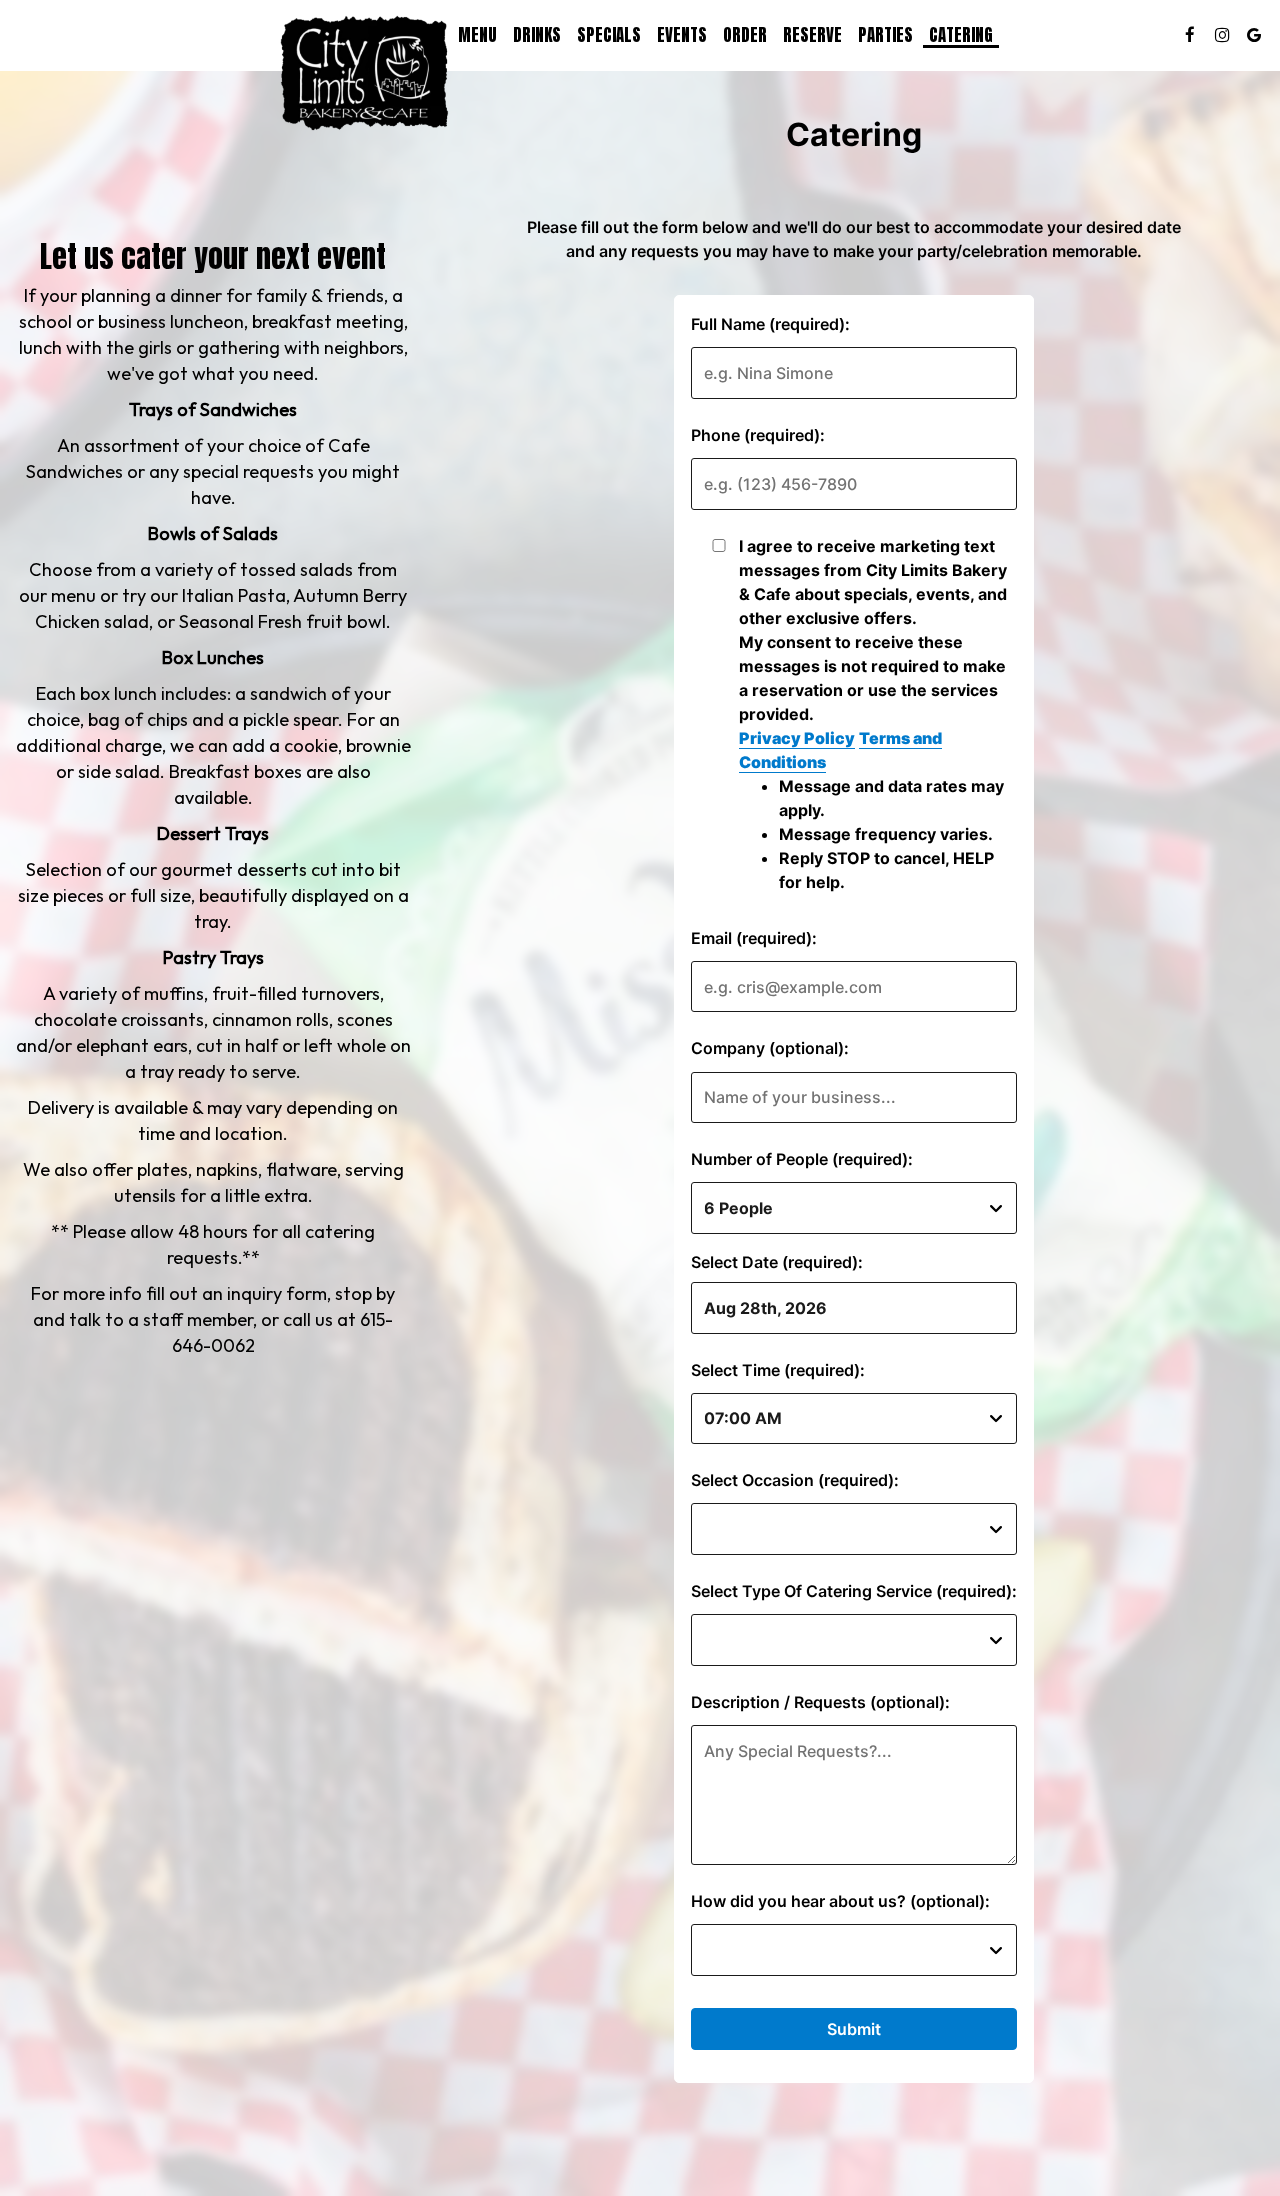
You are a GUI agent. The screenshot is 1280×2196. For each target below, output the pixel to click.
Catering (961, 35)
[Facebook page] (1190, 35)
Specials (609, 35)
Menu (477, 35)
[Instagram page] (1222, 35)
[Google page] (1254, 35)
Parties (885, 35)
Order (745, 35)
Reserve (812, 35)
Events (682, 35)
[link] (365, 73)
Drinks (537, 35)
